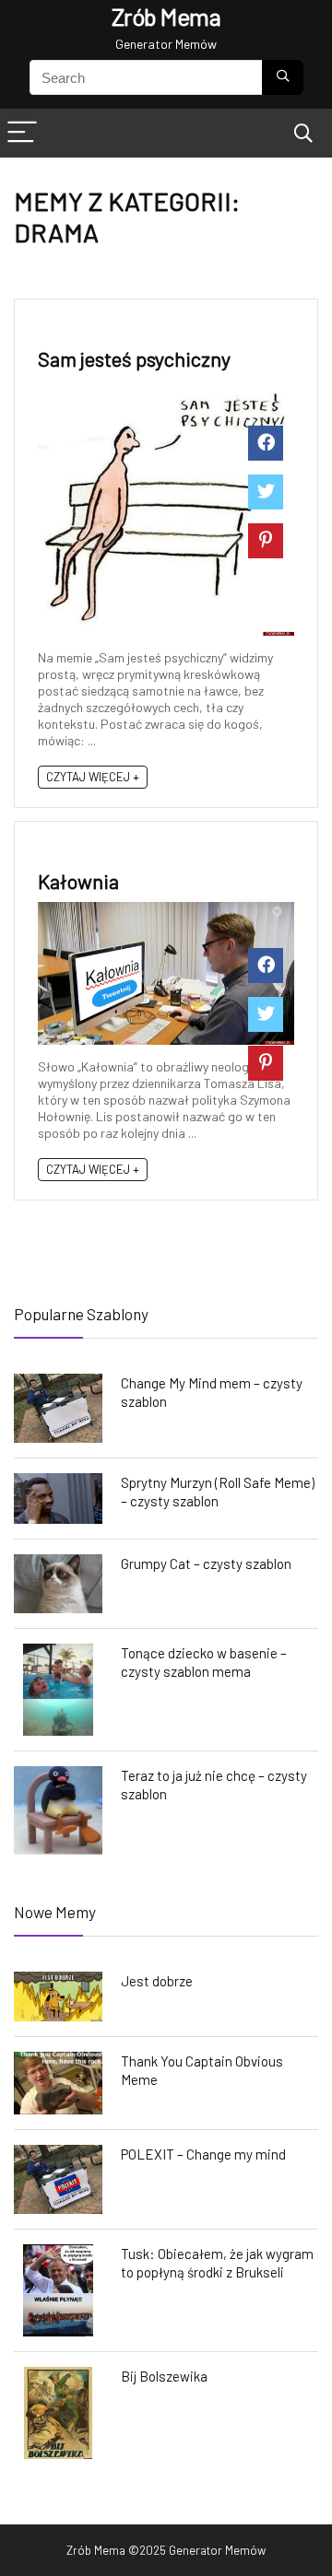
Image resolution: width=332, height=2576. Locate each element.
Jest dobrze (157, 1981)
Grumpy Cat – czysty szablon (206, 1563)
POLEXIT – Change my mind (203, 2154)
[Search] (303, 133)
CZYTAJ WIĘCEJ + (93, 777)
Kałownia (78, 881)
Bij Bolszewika (164, 2376)
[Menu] (22, 133)
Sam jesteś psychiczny (134, 358)
